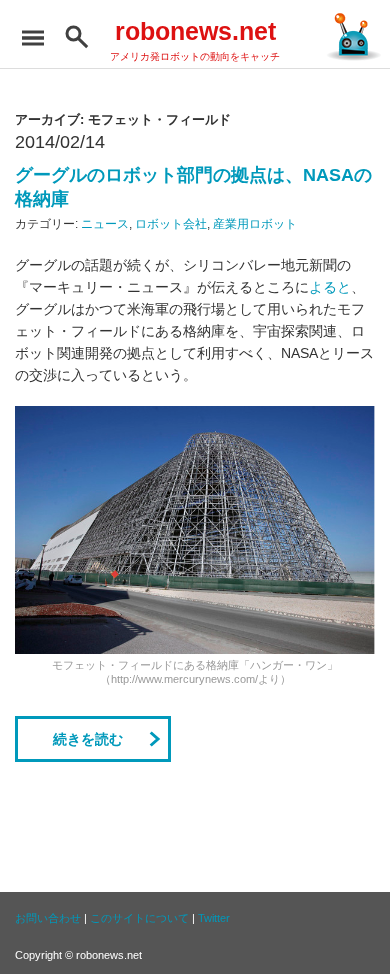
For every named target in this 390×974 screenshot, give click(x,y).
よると (330, 287)
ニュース (105, 224)
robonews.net (195, 31)
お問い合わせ (48, 918)
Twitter (214, 918)
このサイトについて (139, 918)
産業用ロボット (255, 224)
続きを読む (88, 739)
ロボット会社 (171, 224)
